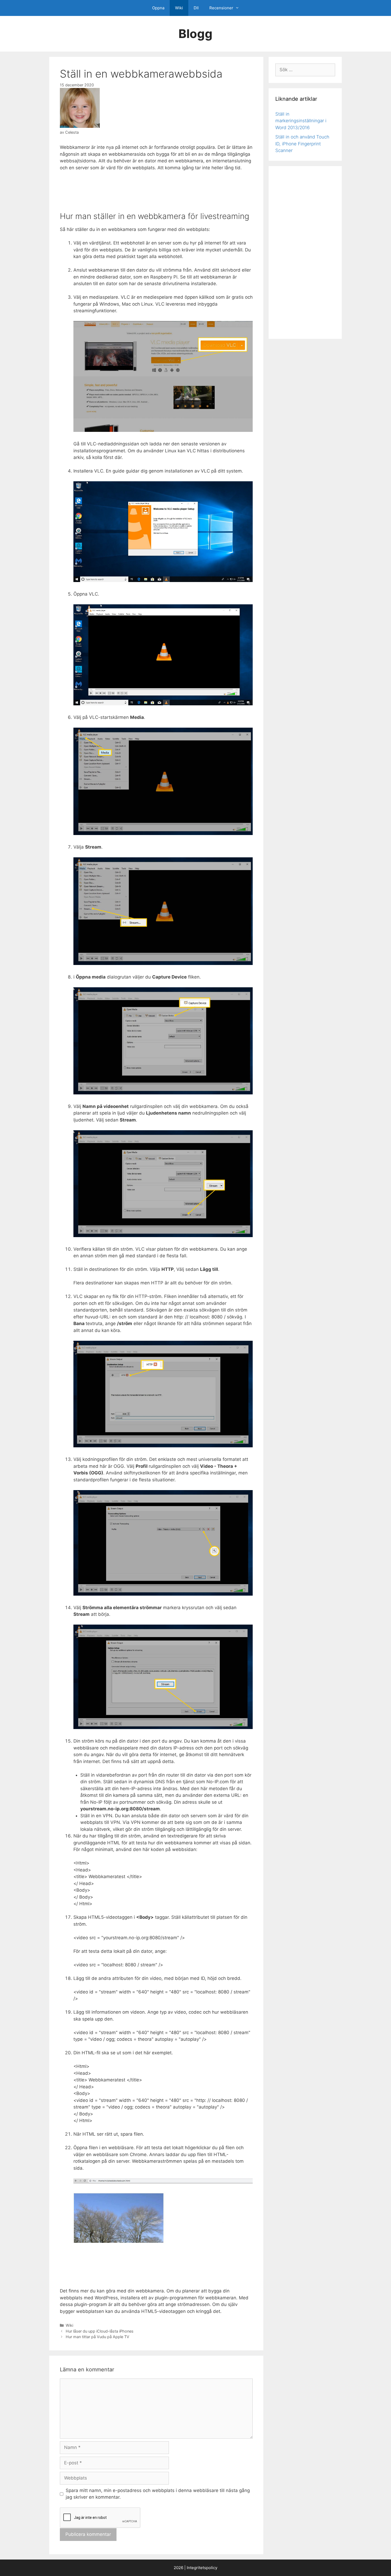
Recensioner (221, 8)
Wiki (179, 8)
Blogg (195, 34)
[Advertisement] (156, 191)
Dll (196, 8)
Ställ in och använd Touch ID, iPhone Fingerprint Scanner (302, 144)
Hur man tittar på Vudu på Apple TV (97, 2337)
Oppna (158, 8)
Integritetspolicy (202, 2568)
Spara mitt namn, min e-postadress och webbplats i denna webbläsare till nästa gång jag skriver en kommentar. (158, 2494)
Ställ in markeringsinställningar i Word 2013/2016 (301, 121)
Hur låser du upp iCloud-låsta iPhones (100, 2331)
